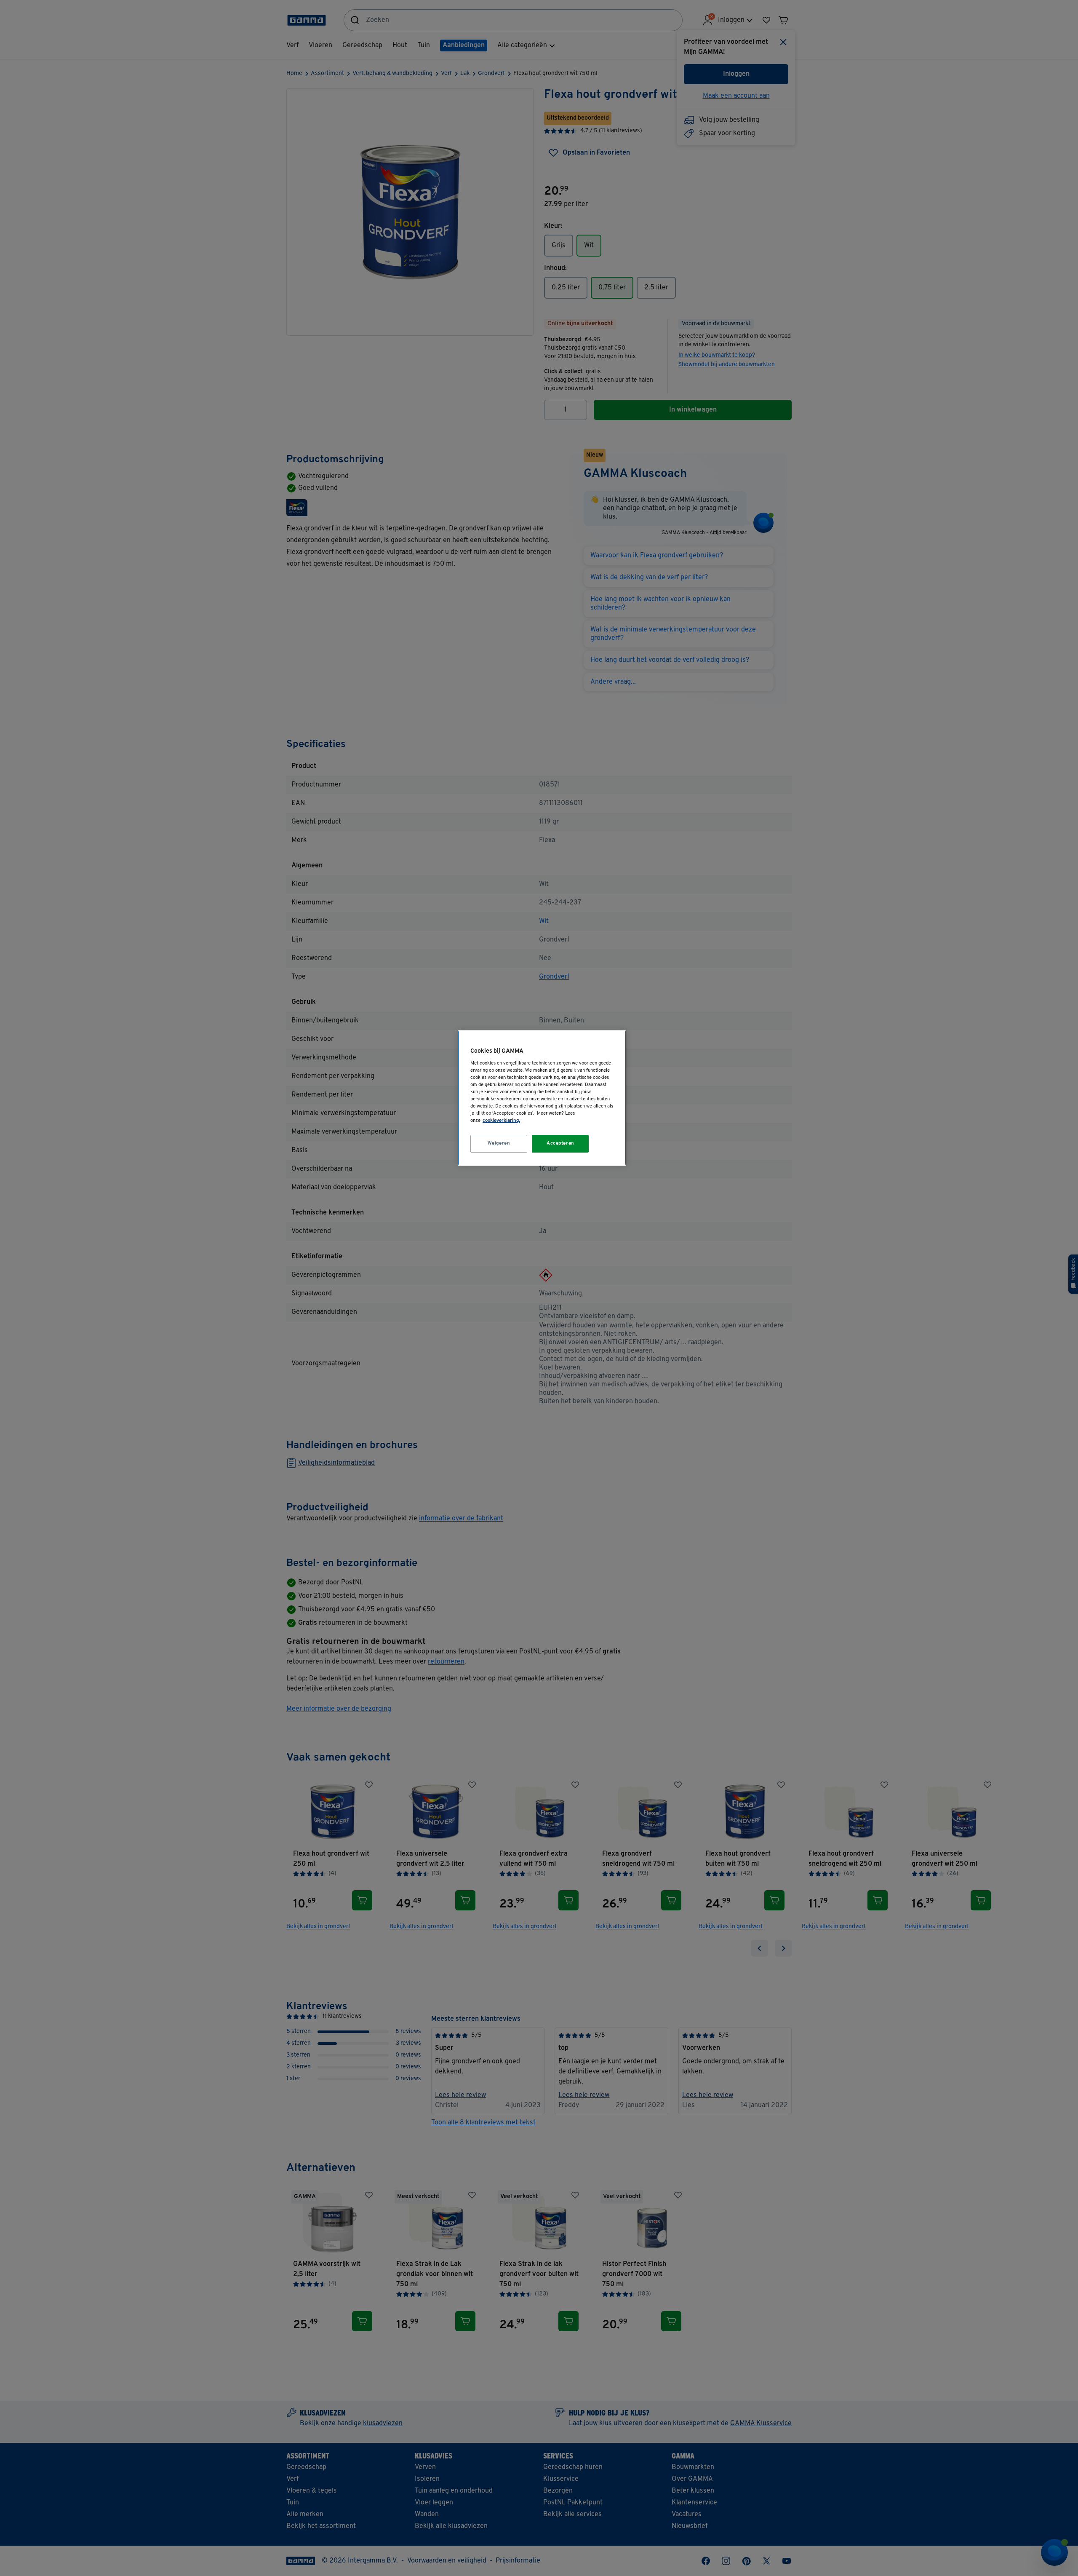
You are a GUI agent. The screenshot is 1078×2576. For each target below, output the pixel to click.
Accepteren (560, 1143)
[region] (542, 1098)
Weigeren (499, 1143)
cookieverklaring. (501, 1121)
